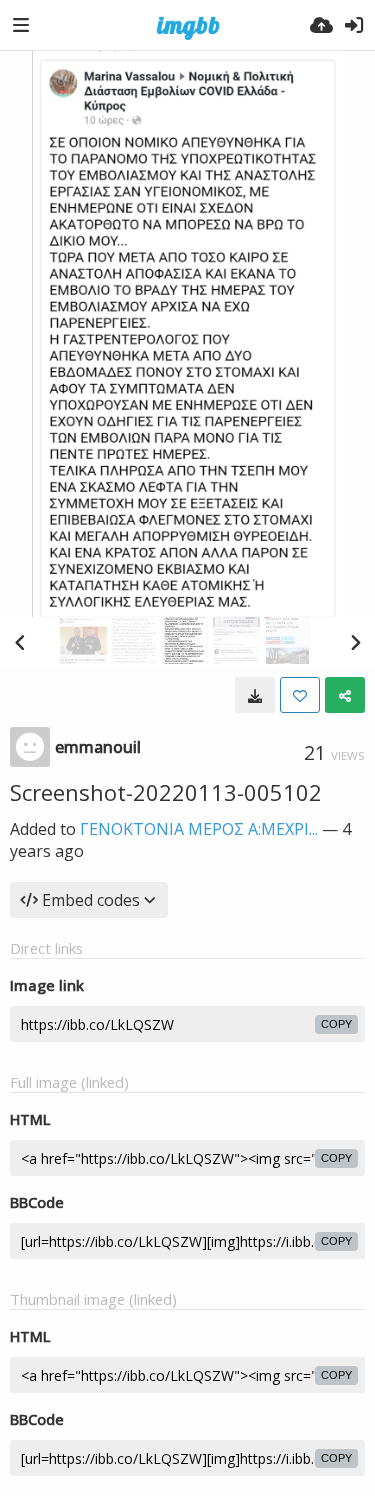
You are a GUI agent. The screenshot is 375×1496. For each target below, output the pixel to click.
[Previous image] (20, 642)
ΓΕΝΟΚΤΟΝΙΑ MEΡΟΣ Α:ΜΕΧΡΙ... (199, 829)
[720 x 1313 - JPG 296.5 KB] (255, 695)
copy (336, 1024)
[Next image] (355, 642)
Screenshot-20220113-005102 (166, 792)
